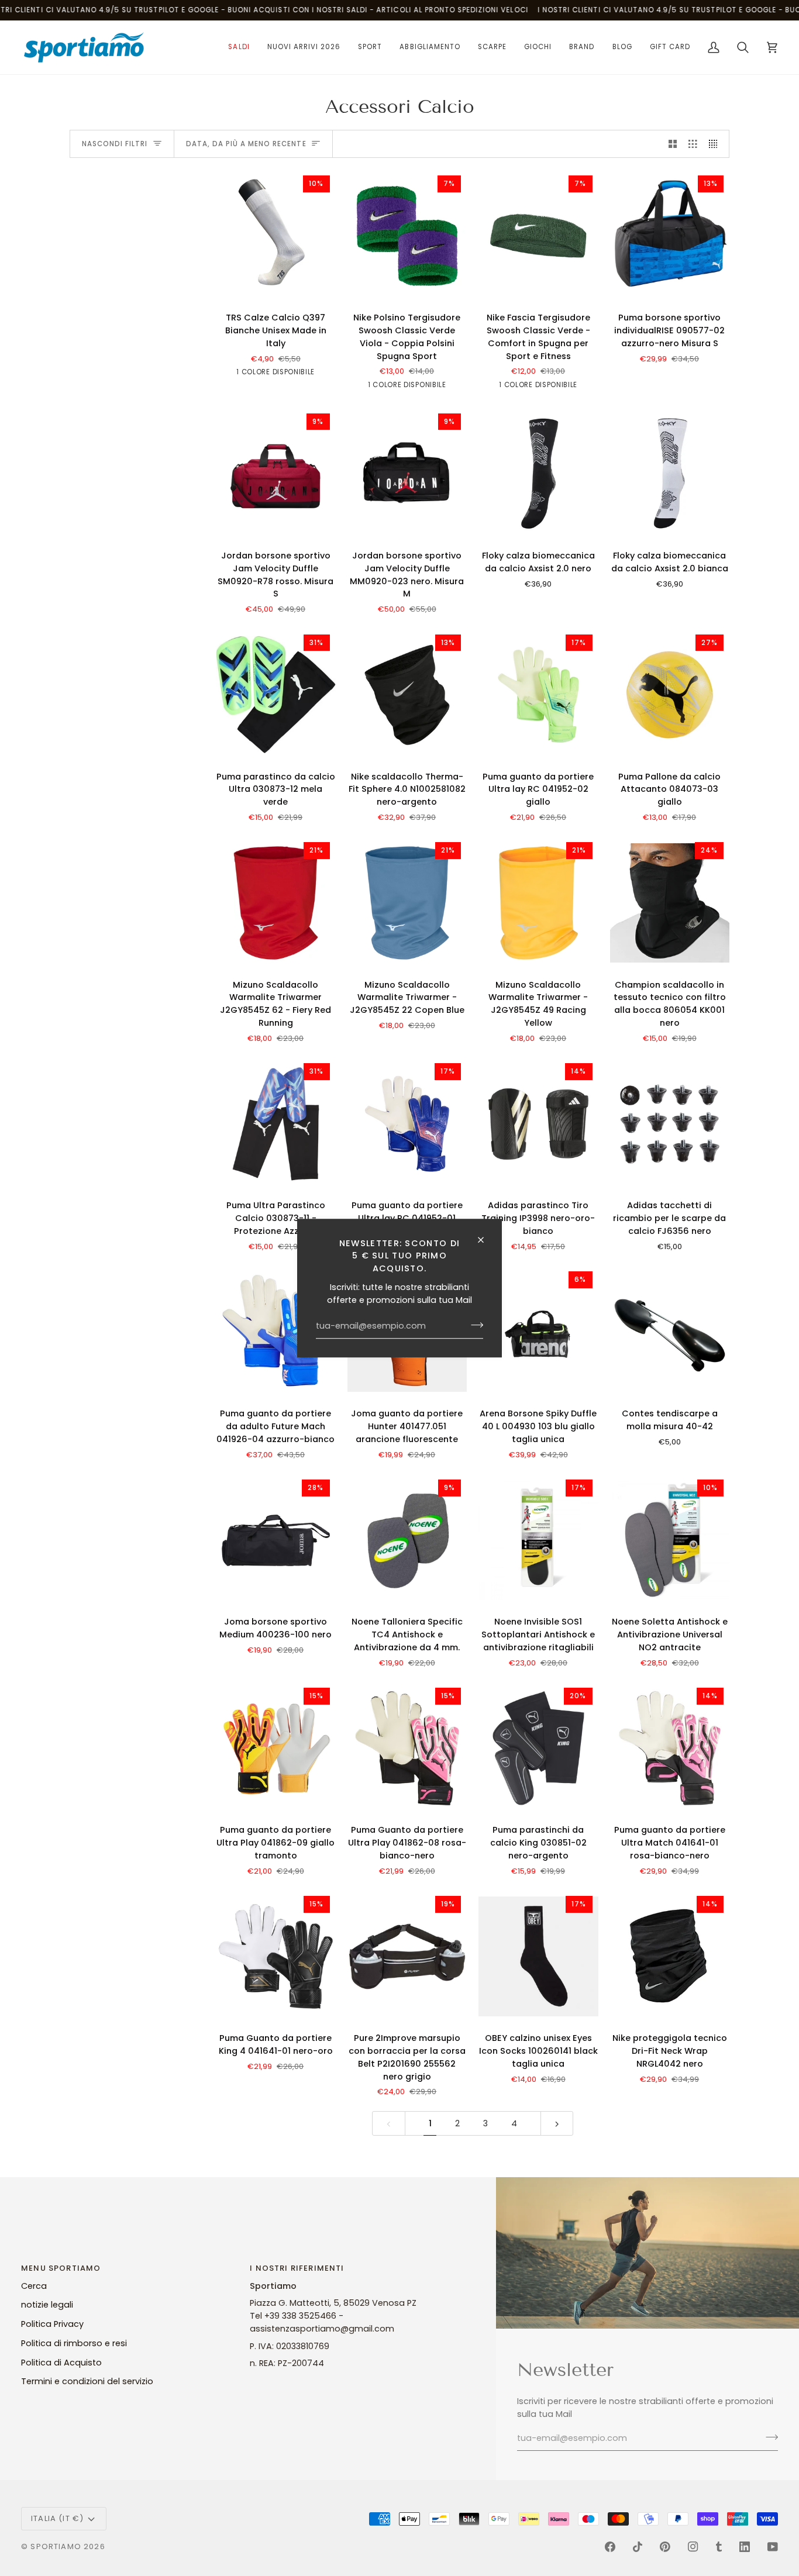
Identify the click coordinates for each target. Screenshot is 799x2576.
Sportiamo (56, 2546)
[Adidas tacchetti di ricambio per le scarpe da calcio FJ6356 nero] (670, 1124)
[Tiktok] (638, 2547)
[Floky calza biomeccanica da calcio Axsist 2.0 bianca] (670, 474)
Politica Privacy (52, 2324)
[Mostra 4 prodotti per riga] (716, 144)
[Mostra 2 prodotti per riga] (673, 144)
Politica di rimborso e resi (74, 2343)
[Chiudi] (486, 1240)
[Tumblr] (719, 2547)
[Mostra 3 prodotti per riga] (693, 144)
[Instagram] (693, 2547)
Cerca (34, 2286)
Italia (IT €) (57, 2518)
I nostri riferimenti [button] (297, 2268)
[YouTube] (773, 2547)
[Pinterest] (665, 2547)
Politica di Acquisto (61, 2363)
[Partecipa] (473, 1325)
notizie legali (47, 2305)
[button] (239, 47)
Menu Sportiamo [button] (61, 2268)
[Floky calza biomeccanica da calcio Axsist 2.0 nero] (538, 474)
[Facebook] (610, 2547)
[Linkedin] (745, 2547)
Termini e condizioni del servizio (87, 2381)
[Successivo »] (557, 2124)
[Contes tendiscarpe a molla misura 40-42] (670, 1332)
